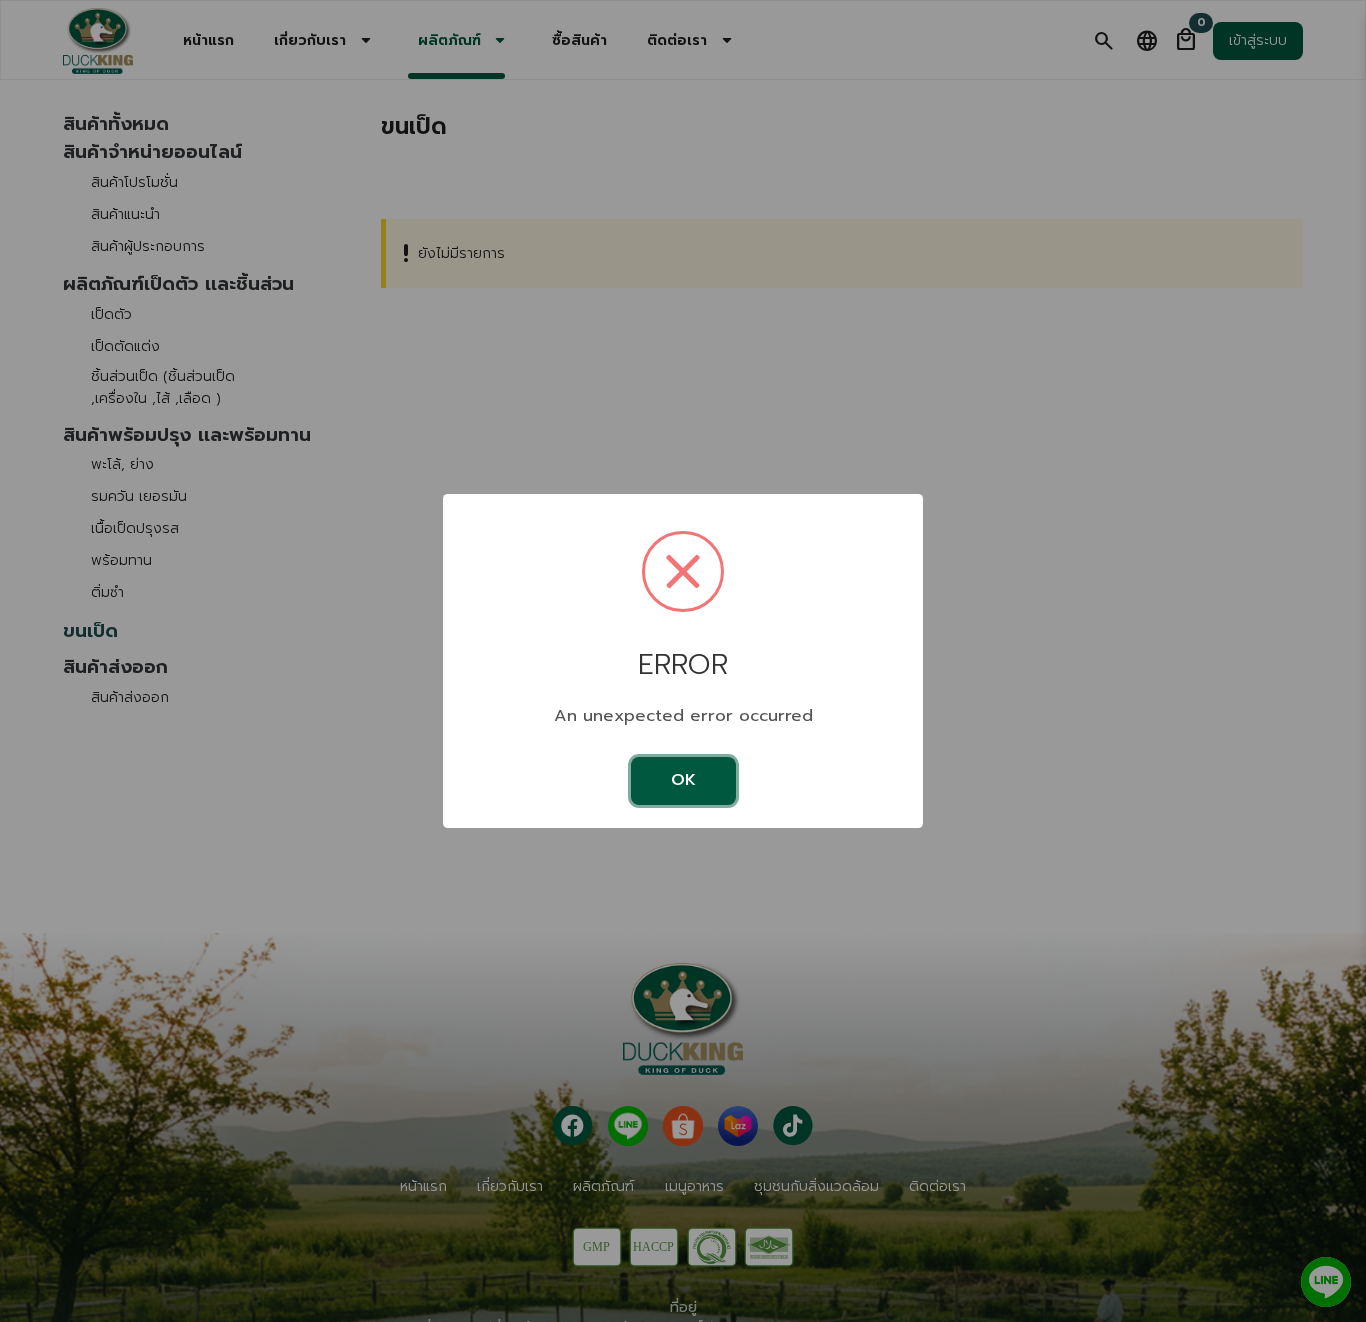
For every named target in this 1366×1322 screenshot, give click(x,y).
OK (683, 780)
